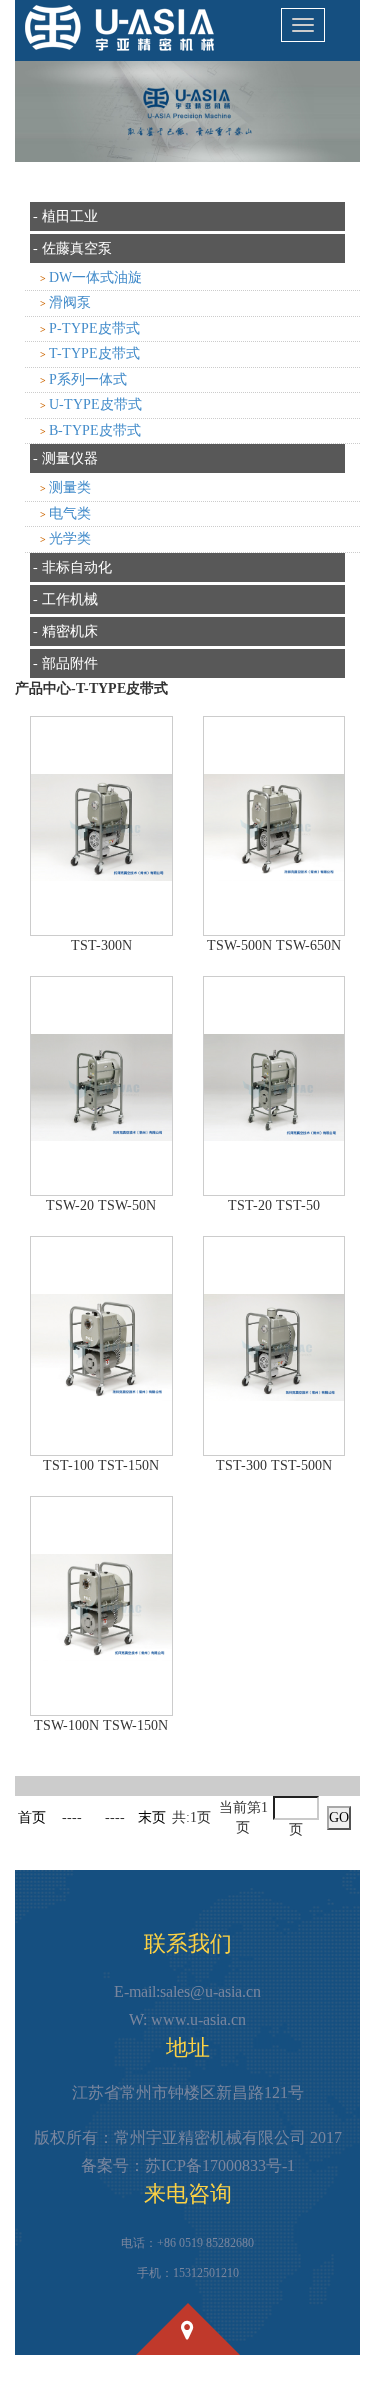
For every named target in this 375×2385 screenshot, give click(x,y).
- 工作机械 (65, 599)
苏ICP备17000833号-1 (220, 2165)
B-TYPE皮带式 (95, 430)
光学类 (70, 538)
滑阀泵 (70, 302)
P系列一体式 (88, 379)
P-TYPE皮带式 (94, 328)
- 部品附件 (65, 663)
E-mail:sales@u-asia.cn (187, 1991)
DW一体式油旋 (95, 277)
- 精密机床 (65, 631)
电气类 (70, 513)
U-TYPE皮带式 (95, 404)
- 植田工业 (65, 216)
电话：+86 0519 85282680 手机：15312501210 (187, 2258)
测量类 (70, 487)
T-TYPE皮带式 (94, 353)
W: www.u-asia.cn (187, 2019)
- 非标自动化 (72, 567)
